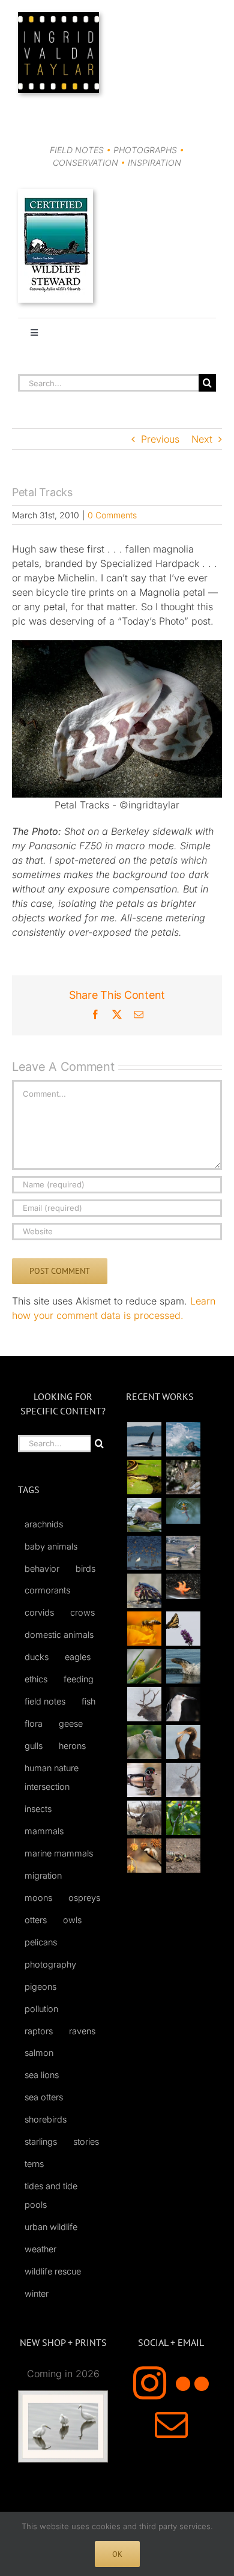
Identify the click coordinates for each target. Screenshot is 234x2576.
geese (71, 1723)
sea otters (44, 2097)
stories (86, 2141)
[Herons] (183, 1704)
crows (82, 1612)
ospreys (84, 1898)
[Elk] (183, 1780)
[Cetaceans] (144, 1439)
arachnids (44, 1524)
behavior (42, 1568)
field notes (45, 1701)
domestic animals (59, 1635)
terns (34, 2164)
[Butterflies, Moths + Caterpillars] (183, 1629)
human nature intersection (52, 1777)
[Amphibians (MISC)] (183, 1511)
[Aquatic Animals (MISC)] (183, 1587)
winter (37, 2293)
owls (72, 1920)
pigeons (40, 1987)
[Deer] (144, 1818)
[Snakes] (144, 1477)
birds (85, 1568)
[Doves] (144, 1742)
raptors (39, 2031)
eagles (78, 1657)
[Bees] (144, 1629)
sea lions (42, 2075)
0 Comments (112, 515)
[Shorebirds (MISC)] (144, 1553)
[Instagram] (150, 2383)
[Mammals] (144, 1704)
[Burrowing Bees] (183, 1856)
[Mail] (171, 2424)
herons (72, 1746)
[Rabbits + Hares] (183, 1477)
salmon (39, 2053)
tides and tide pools (51, 2195)
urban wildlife (51, 2227)
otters (36, 1920)
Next (202, 439)
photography (50, 1964)
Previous (160, 439)
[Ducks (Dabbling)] (144, 1780)
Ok (117, 2554)
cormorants (47, 1590)
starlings (41, 2141)
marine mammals (59, 1853)
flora (34, 1723)
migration (43, 1875)
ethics (36, 1679)
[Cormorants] (183, 1742)
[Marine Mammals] (183, 1666)
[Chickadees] (144, 1856)
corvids (39, 1612)
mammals (44, 1831)
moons (38, 1898)
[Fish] (183, 1553)
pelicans (41, 1942)
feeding (79, 1679)
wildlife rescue (53, 2271)
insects (38, 1809)
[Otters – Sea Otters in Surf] (183, 1439)
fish (88, 1701)
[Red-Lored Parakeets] (183, 1818)
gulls (34, 1746)
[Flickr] (192, 2383)
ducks (37, 1657)
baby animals (51, 1546)
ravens (82, 2031)
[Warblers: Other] (144, 1666)
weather (40, 2249)
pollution (41, 2009)
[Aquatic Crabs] (144, 1591)
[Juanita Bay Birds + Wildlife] (144, 1515)
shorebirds (46, 2119)
